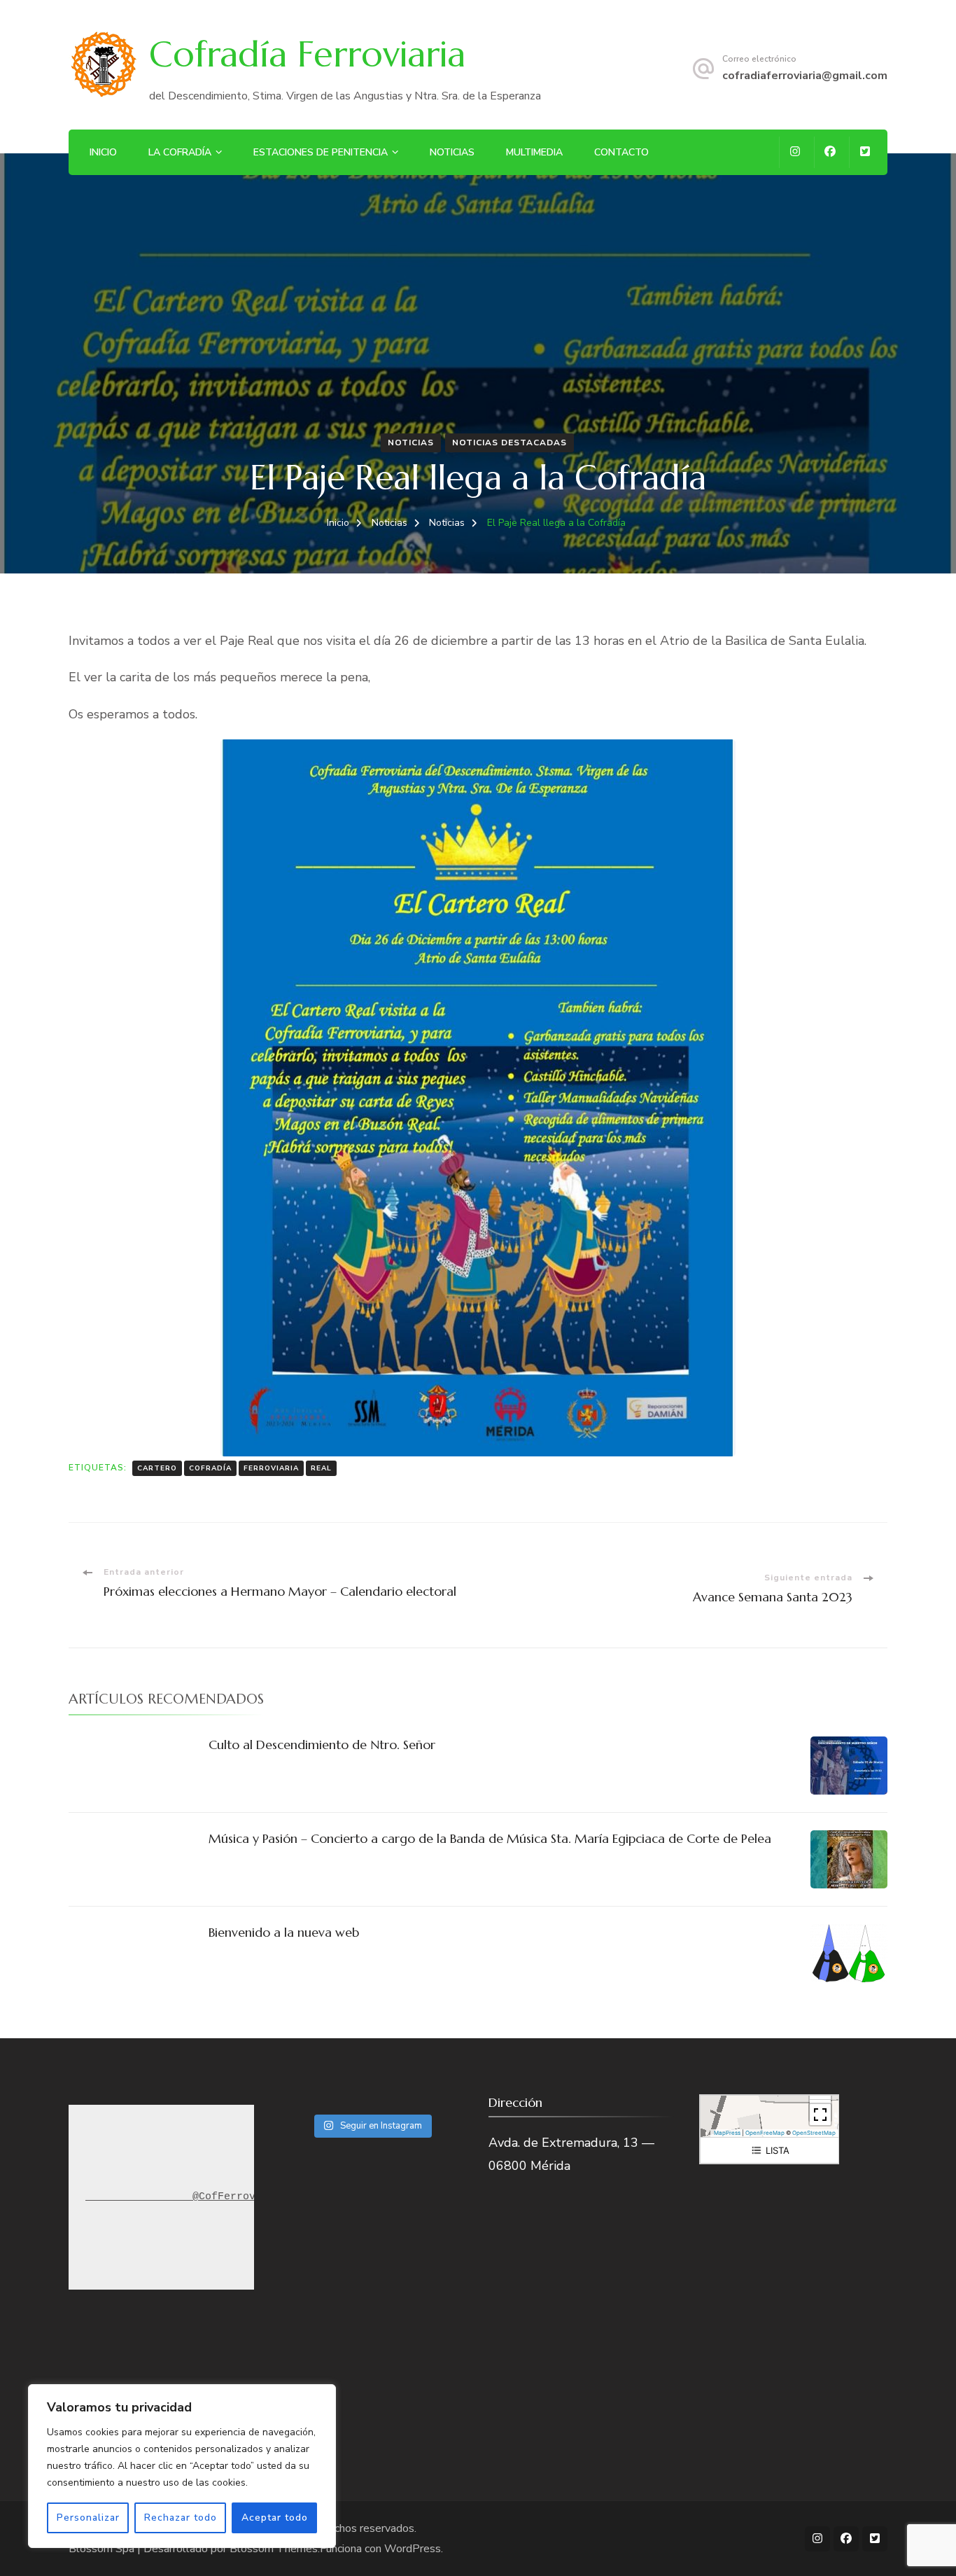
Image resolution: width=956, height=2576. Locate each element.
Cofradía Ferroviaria (307, 54)
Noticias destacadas (509, 443)
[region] (182, 2466)
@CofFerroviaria (224, 2197)
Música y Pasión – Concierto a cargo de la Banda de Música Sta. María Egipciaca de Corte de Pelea (490, 1838)
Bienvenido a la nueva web (284, 1932)
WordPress (413, 2549)
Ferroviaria (271, 1468)
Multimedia (534, 152)
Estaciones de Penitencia (321, 152)
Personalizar (88, 2518)
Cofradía (210, 1468)
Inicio (103, 152)
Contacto (621, 152)
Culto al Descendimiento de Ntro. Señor (322, 1745)
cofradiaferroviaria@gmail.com (805, 76)
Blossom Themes (274, 2549)
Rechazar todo (181, 2518)
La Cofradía (180, 152)
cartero (157, 1468)
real (321, 1468)
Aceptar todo (275, 2518)
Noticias (452, 152)
